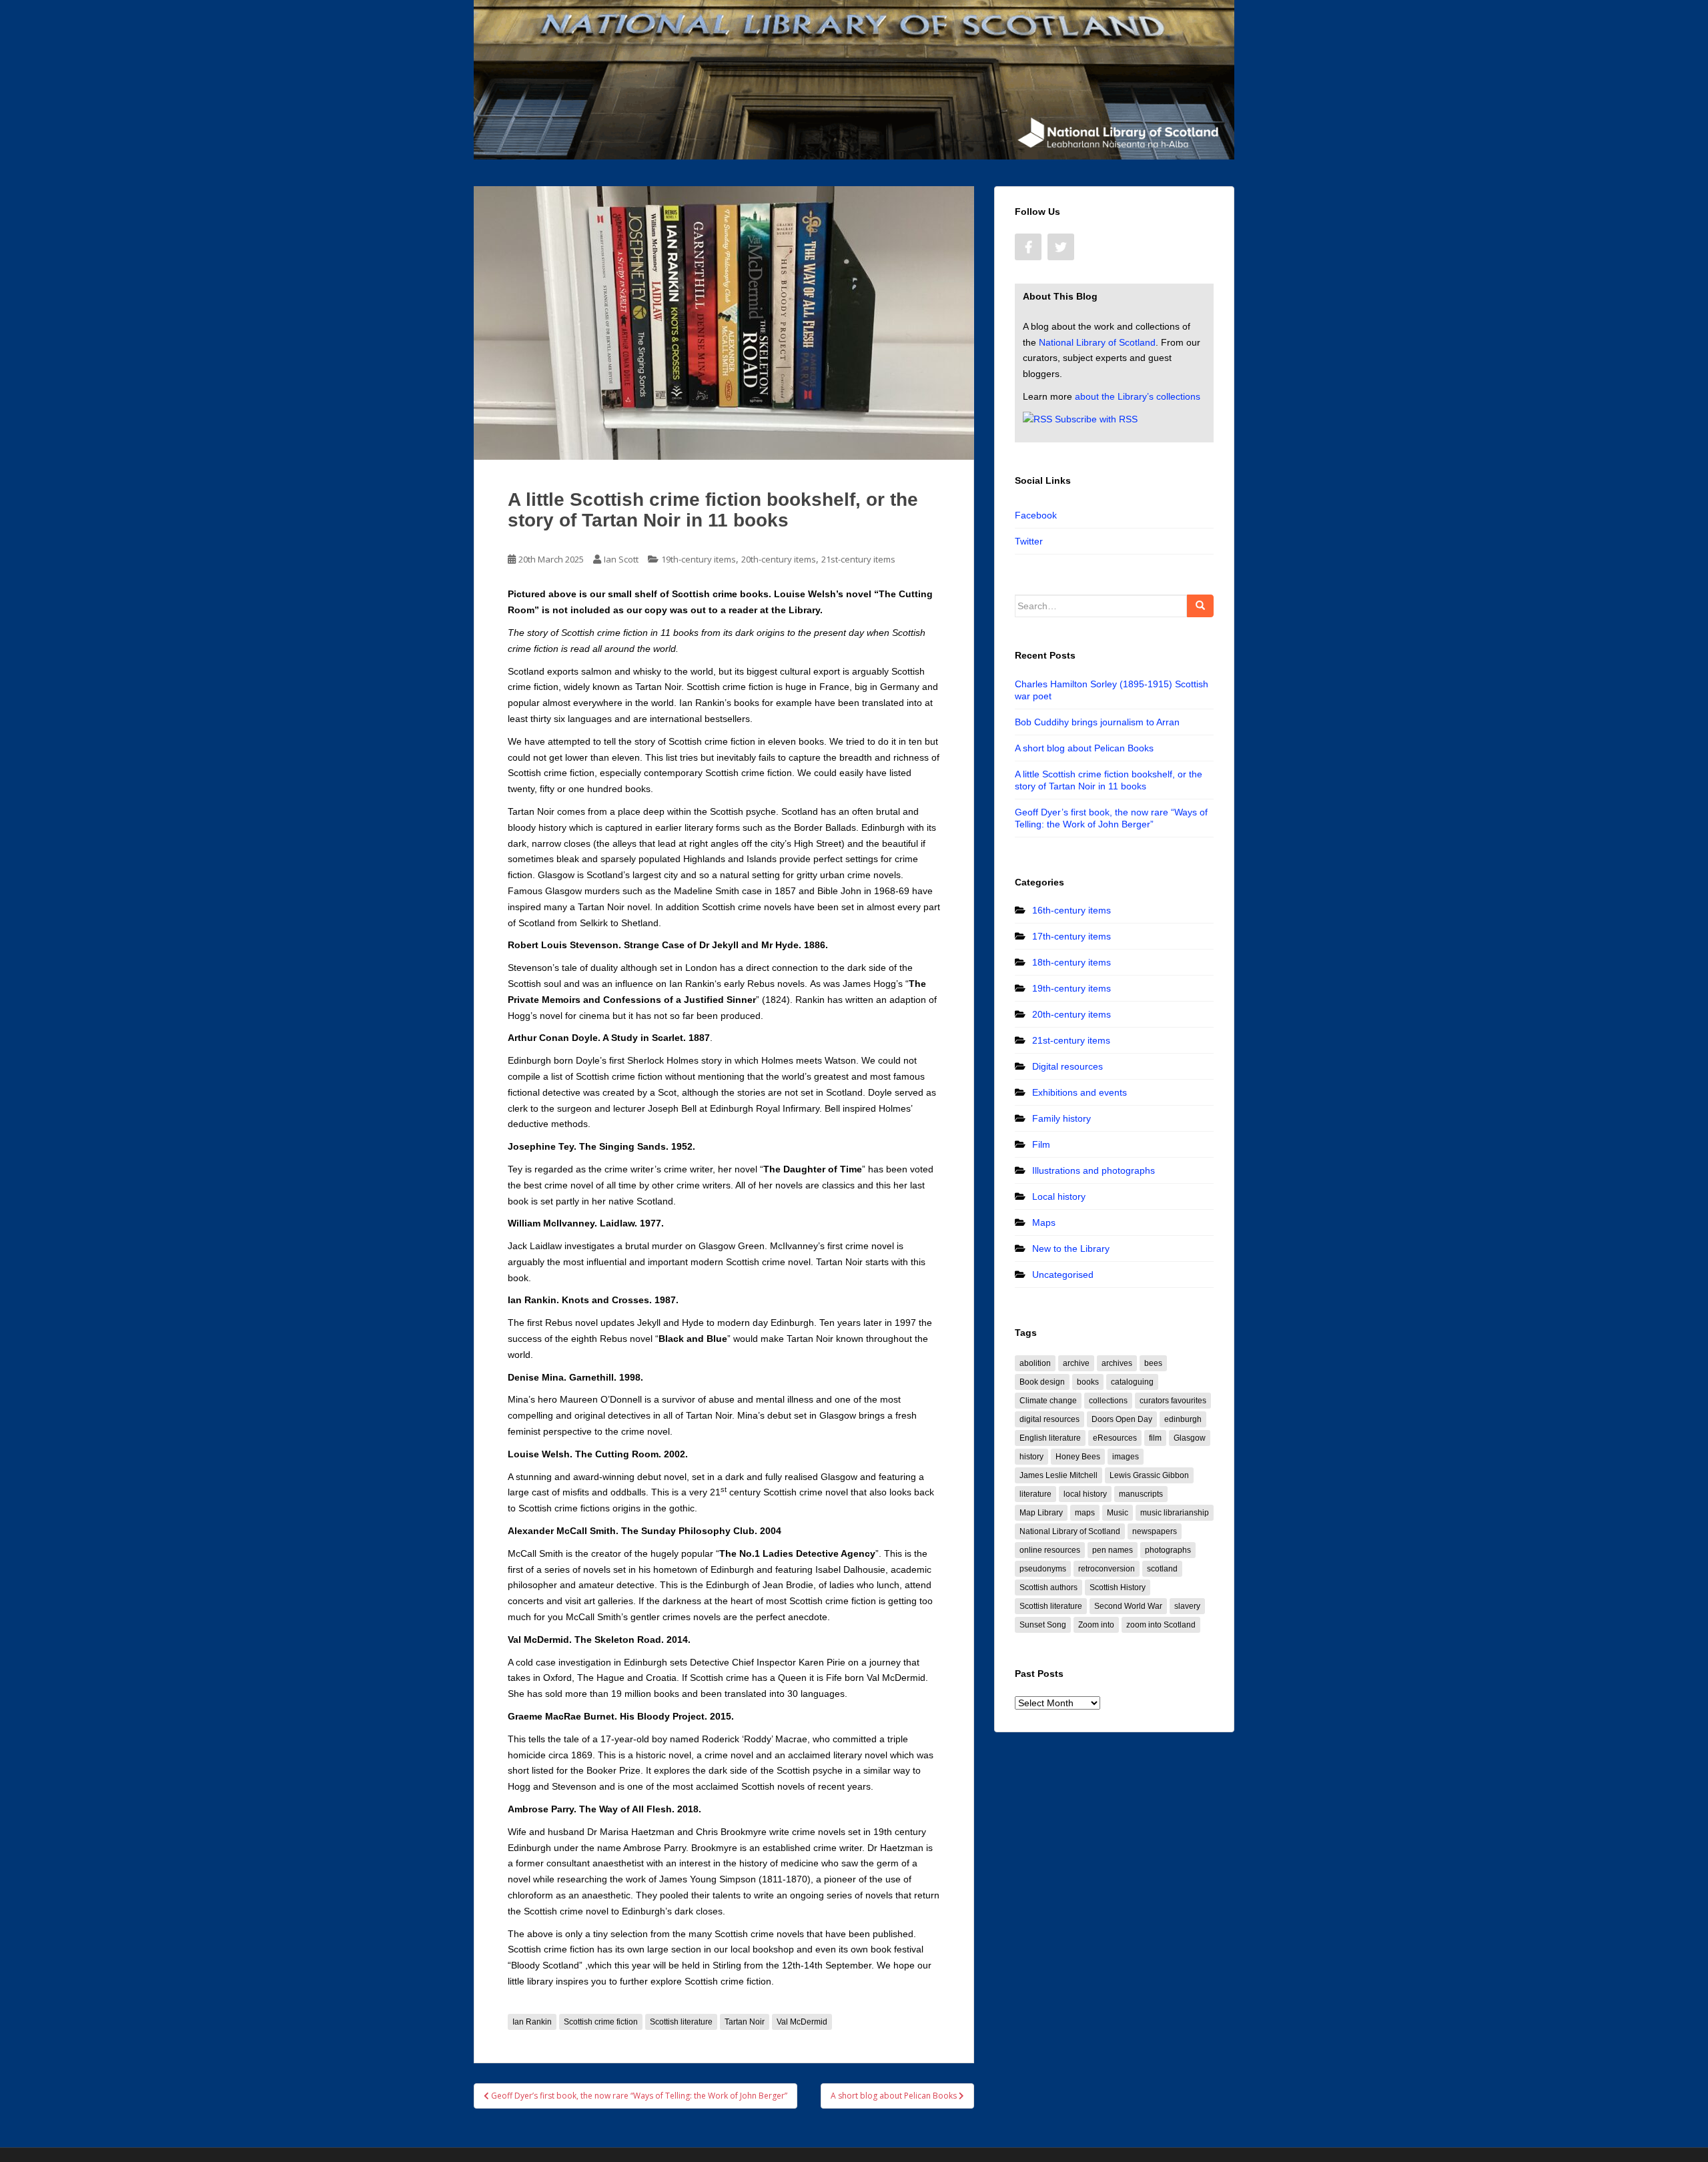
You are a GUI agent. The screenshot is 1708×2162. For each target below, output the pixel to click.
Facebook (1036, 515)
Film (1041, 1144)
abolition (1035, 1363)
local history (1085, 1494)
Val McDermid (802, 2022)
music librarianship (1175, 1513)
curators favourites (1173, 1401)
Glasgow (1190, 1438)
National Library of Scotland (1097, 342)
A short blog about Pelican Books (1084, 748)
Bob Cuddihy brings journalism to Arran (1097, 722)
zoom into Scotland (1161, 1625)
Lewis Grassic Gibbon (1149, 1475)
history (1031, 1457)
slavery (1187, 1606)
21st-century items (858, 559)
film (1155, 1438)
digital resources (1049, 1419)
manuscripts (1141, 1494)
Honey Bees (1078, 1457)
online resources (1050, 1550)
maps (1085, 1513)
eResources (1115, 1438)
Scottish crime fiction (601, 2022)
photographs (1168, 1550)
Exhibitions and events (1080, 1092)
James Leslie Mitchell (1058, 1475)
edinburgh (1183, 1419)
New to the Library (1071, 1248)
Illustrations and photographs (1094, 1170)
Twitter (1029, 541)
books (1088, 1382)
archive (1076, 1363)
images (1126, 1457)
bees (1153, 1363)
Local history (1059, 1196)
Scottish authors (1048, 1587)
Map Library (1041, 1513)
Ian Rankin (532, 2022)
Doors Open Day (1122, 1419)
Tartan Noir (745, 2022)
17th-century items (1072, 936)
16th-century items (1072, 910)
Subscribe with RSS (1096, 419)
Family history (1061, 1118)
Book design (1042, 1382)
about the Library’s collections (1138, 396)
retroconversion (1107, 1569)
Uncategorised (1063, 1275)
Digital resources (1067, 1066)
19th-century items (699, 559)
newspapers (1155, 1531)
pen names (1113, 1550)
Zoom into (1096, 1625)
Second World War (1128, 1606)
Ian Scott (621, 559)
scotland (1162, 1569)
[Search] (1200, 606)
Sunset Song (1043, 1625)
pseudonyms (1043, 1569)
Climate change (1048, 1401)
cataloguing (1132, 1382)
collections (1108, 1401)
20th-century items (779, 559)
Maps (1044, 1222)
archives (1117, 1363)
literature (1035, 1494)
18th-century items (1072, 962)
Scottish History (1118, 1587)
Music (1118, 1513)
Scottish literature (681, 2022)
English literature (1050, 1438)
